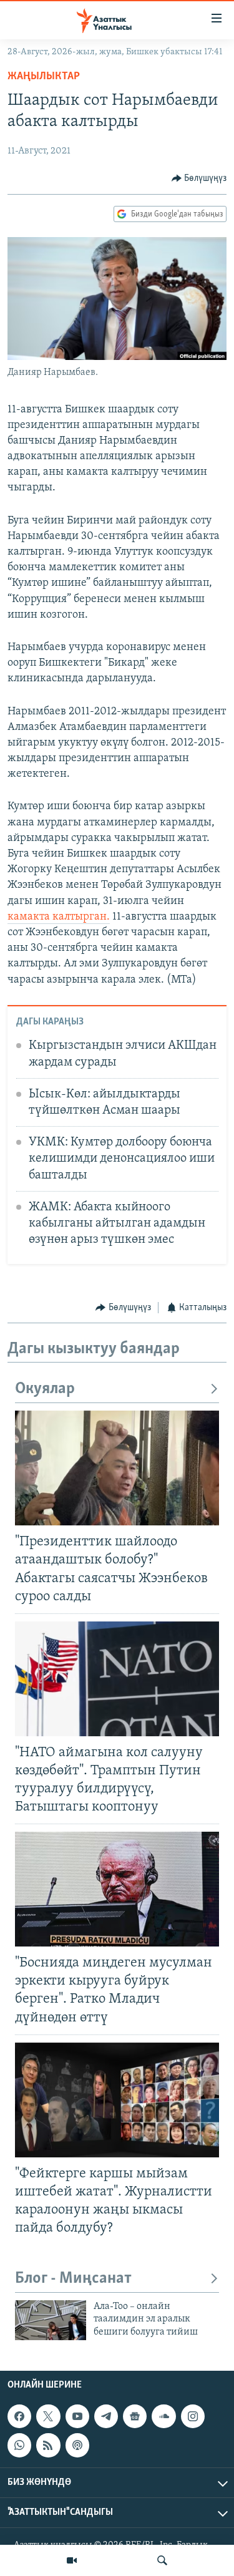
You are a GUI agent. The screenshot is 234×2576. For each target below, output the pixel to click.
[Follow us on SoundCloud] (163, 2416)
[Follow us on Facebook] (19, 2416)
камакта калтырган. (59, 917)
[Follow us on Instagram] (193, 2416)
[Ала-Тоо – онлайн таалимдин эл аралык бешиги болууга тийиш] (51, 2320)
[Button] (199, 178)
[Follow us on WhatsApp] (19, 2446)
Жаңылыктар (44, 77)
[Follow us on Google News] (135, 2416)
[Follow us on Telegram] (106, 2416)
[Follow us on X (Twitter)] (48, 2416)
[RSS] (48, 2446)
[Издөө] (162, 2560)
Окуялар (45, 1389)
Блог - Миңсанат (73, 2279)
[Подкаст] (77, 2446)
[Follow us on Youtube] (77, 2416)
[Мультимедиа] (72, 2560)
